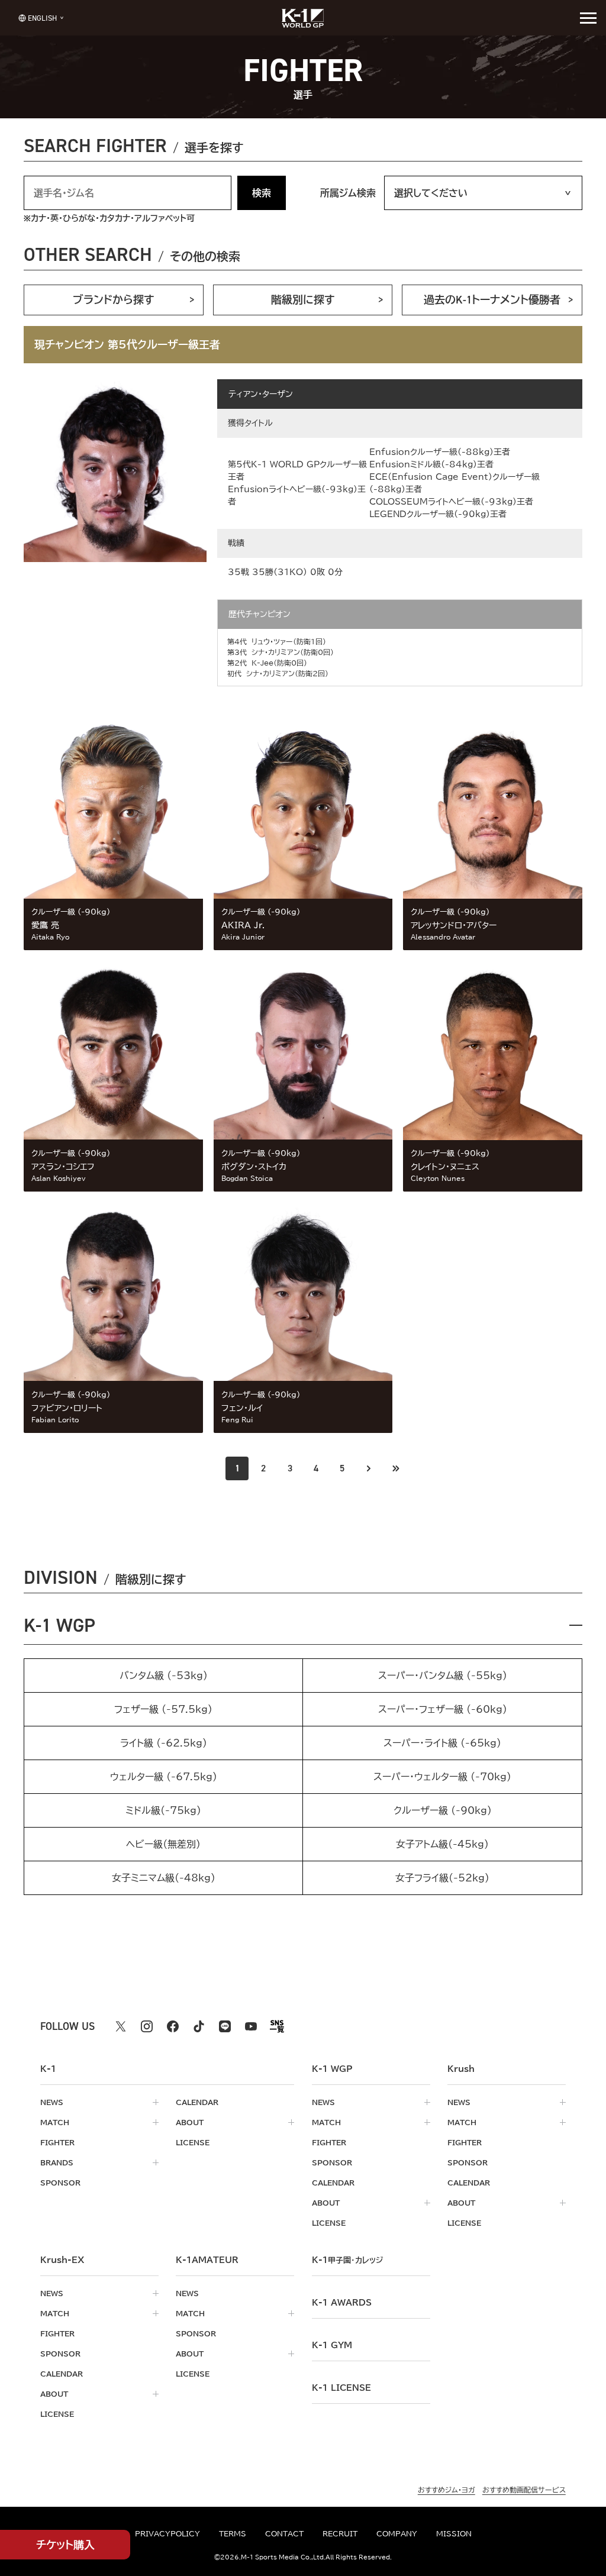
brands (57, 2162)
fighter (57, 2142)
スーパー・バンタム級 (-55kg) (443, 1676)
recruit (340, 2533)
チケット (65, 2545)
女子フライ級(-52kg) (442, 1878)
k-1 (347, 2260)
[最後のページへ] (395, 1468)
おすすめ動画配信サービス (524, 2490)
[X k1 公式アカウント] (121, 2026)
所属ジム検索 (348, 193)
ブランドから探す (113, 300)
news (52, 2102)
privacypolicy (167, 2533)
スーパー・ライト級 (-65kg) (442, 1743)
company (397, 2533)
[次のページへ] (369, 1468)
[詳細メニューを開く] (588, 18)
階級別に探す (303, 300)
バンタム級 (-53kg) (164, 1676)
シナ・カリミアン (276, 652)
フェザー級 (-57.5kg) (163, 1709)
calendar (197, 2102)
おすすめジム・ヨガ (447, 2490)
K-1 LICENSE (341, 2388)
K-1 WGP (59, 1625)
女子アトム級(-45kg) (442, 1844)
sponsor (60, 2183)
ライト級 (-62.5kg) (164, 1743)
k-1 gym (332, 2345)
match (55, 2122)
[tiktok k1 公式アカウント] (199, 2026)
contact (284, 2533)
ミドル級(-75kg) (163, 1810)
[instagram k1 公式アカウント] (147, 2026)
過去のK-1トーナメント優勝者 (492, 300)
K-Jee (262, 663)
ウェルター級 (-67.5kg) (164, 1777)
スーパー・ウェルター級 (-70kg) (442, 1777)
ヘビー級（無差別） (163, 1844)
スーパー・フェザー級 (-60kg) (443, 1709)
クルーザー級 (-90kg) (443, 1810)
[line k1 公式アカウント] (225, 2026)
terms (233, 2533)
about (190, 2122)
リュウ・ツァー (272, 641)
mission (454, 2533)
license (193, 2142)
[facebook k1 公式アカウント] (173, 2026)
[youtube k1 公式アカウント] (251, 2026)
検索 (262, 193)
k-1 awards (342, 2303)
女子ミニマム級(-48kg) (164, 1878)
